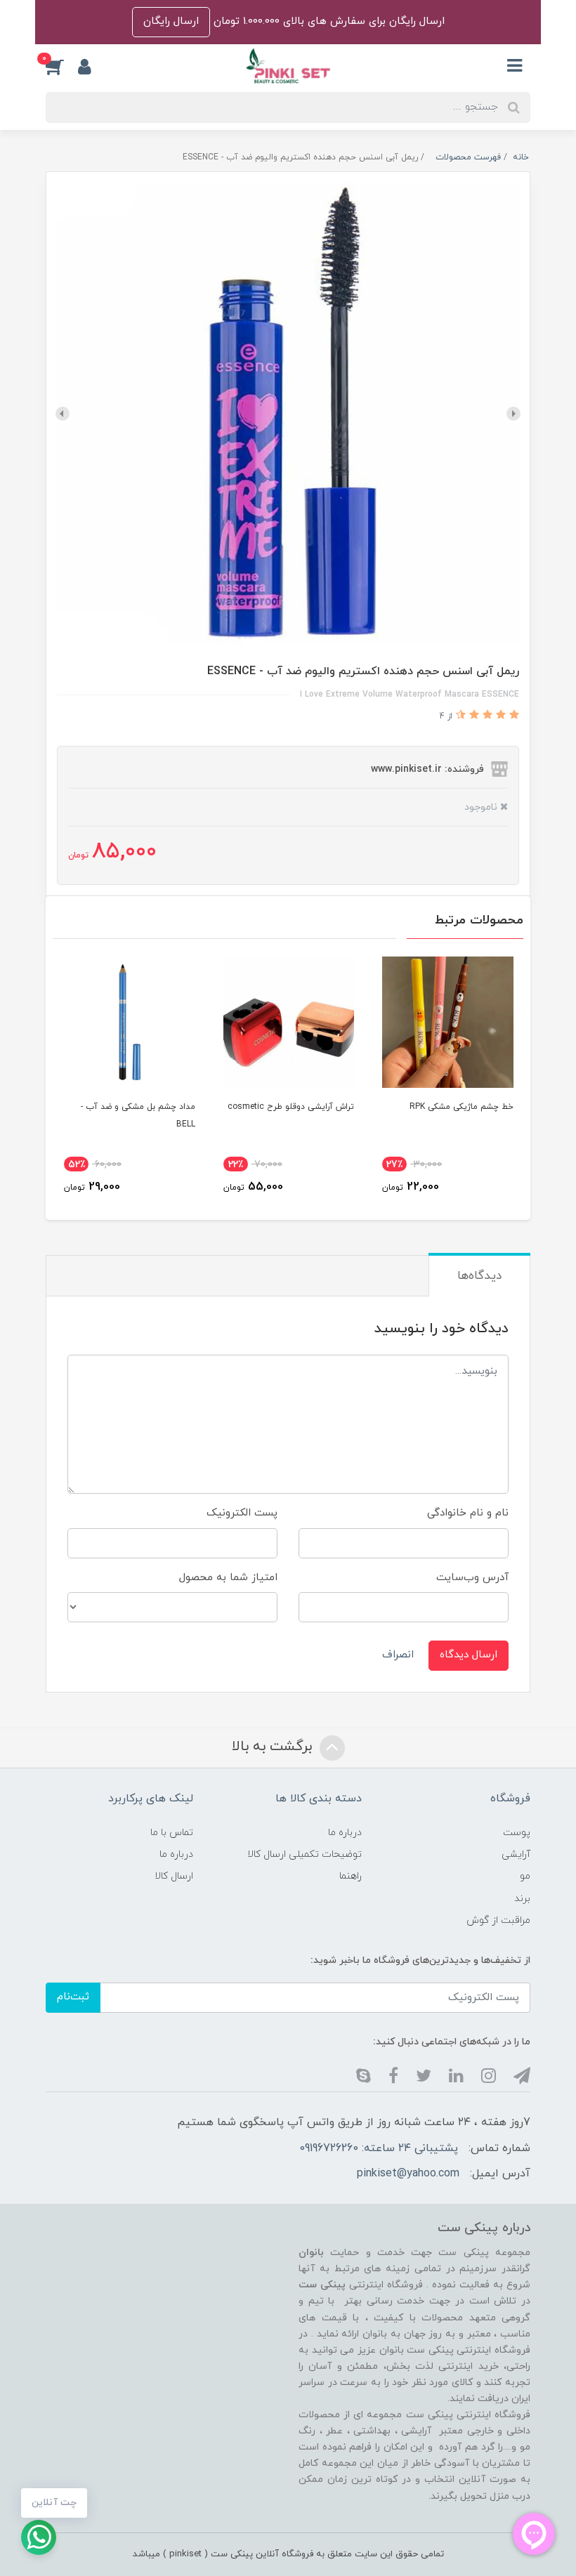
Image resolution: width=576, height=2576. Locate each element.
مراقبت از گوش (498, 1920)
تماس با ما (172, 1833)
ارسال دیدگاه (469, 1655)
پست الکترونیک (242, 1513)
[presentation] (513, 414)
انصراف (398, 1655)
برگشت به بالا (274, 1747)
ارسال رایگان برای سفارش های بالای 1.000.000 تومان (327, 21)
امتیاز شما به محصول (228, 1578)
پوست (517, 1833)
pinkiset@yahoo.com (408, 2174)
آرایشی (516, 1854)
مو (525, 1876)
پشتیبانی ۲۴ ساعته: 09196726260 (379, 2148)
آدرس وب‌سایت (472, 1578)
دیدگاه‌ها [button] (479, 1276)
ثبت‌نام (73, 1997)
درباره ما (345, 1833)
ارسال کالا (174, 1876)
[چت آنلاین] (39, 2537)
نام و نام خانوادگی (468, 1513)
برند (522, 1899)
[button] (62, 66)
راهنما (351, 1876)
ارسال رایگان (171, 21)
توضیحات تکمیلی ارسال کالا (305, 1854)
